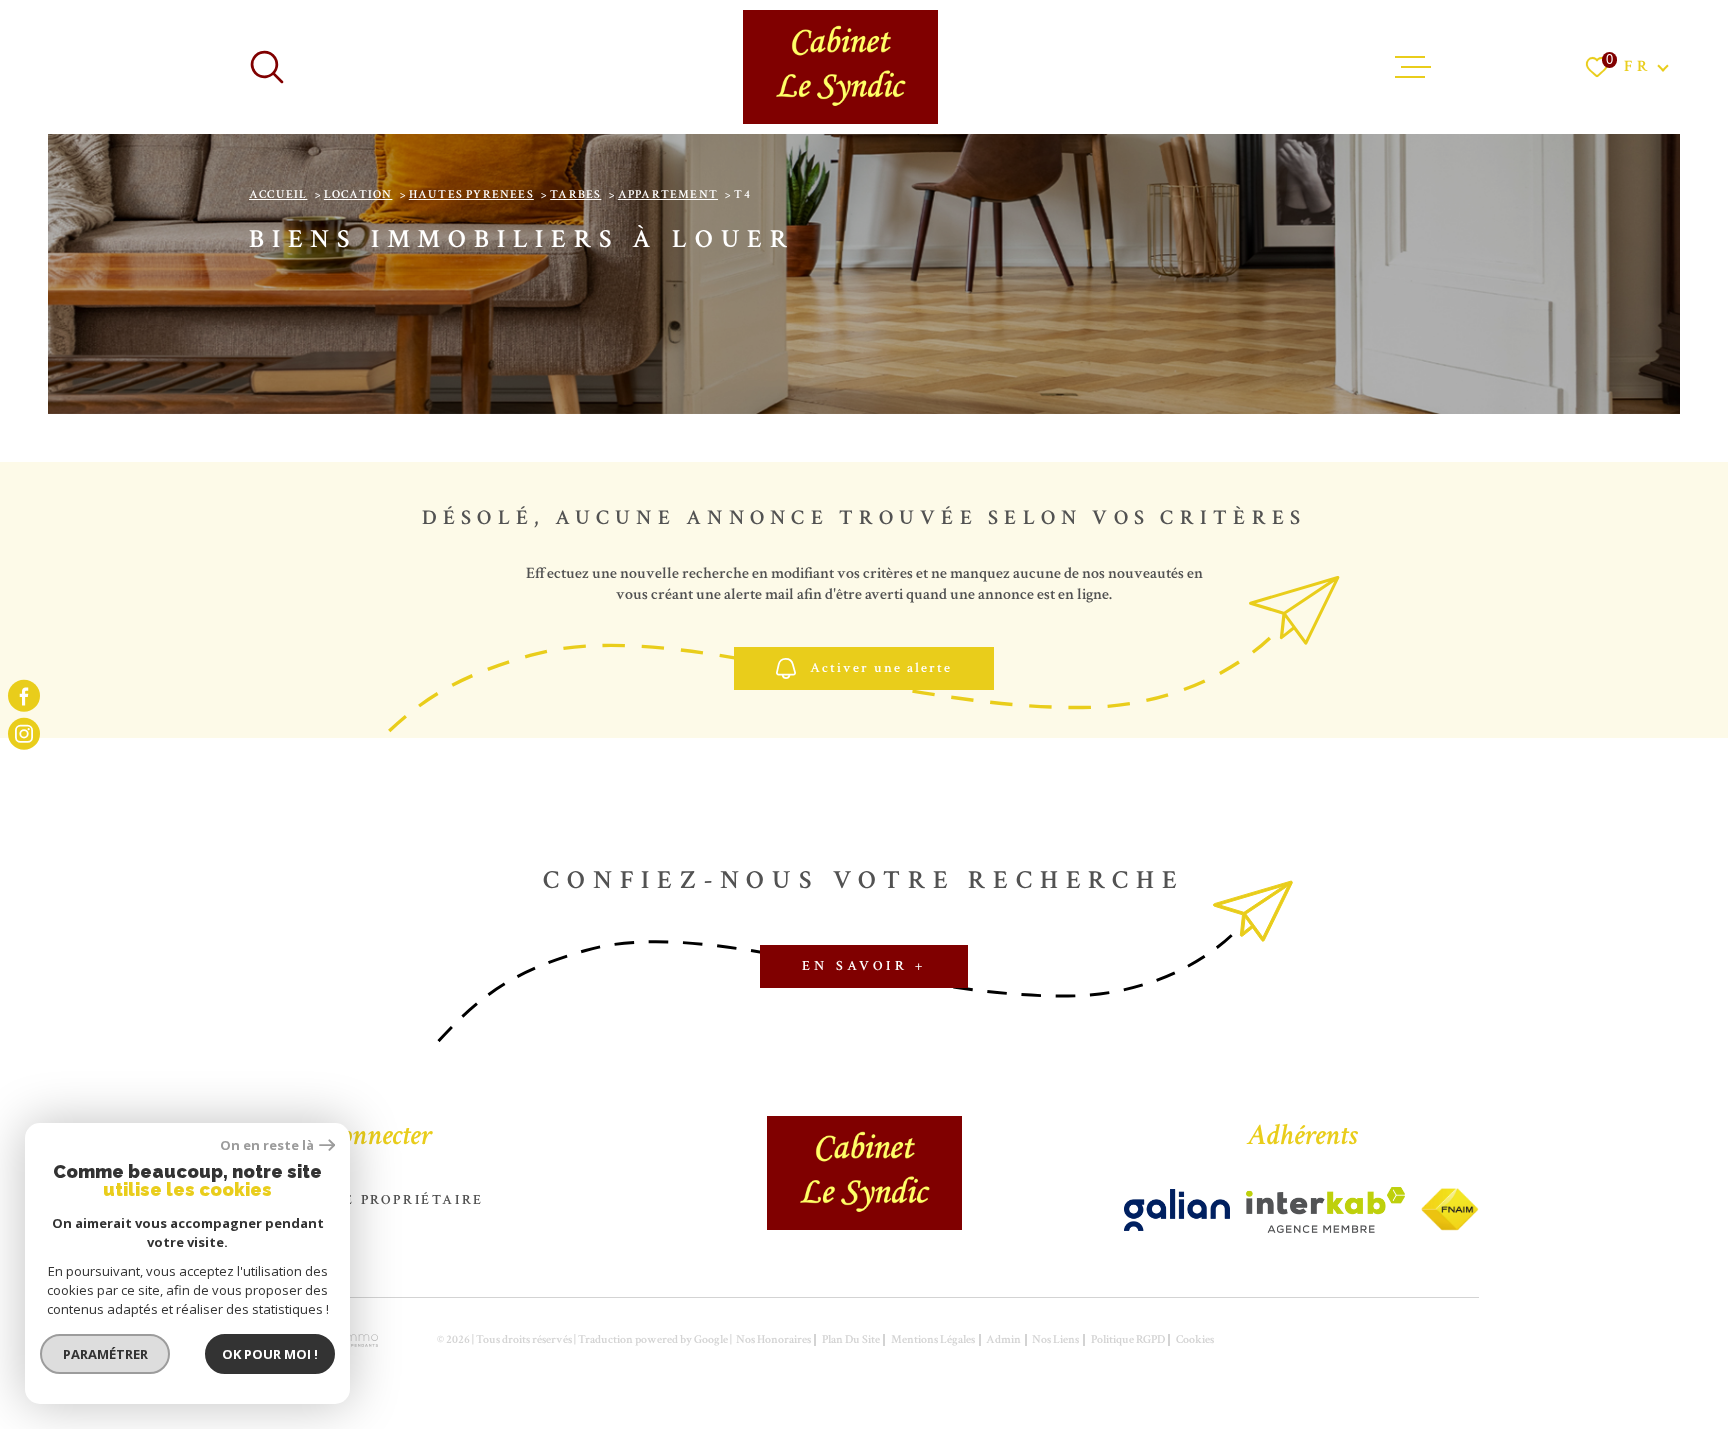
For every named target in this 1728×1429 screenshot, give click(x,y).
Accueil (278, 194)
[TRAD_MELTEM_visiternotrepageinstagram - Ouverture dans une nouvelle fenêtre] (24, 734)
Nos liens (1055, 1339)
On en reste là (267, 1145)
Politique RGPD (1128, 1339)
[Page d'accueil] (840, 67)
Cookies (1195, 1340)
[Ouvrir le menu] (1413, 67)
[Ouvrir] (267, 67)
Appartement (668, 194)
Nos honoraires (773, 1339)
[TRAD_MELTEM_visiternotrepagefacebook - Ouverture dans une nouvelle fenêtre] (24, 695)
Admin (1003, 1339)
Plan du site (851, 1339)
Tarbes (575, 194)
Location (358, 194)
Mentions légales (933, 1339)
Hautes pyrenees (471, 194)
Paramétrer (105, 1354)
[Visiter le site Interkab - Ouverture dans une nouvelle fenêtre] (1177, 1210)
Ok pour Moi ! (270, 1354)
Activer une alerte (881, 668)
